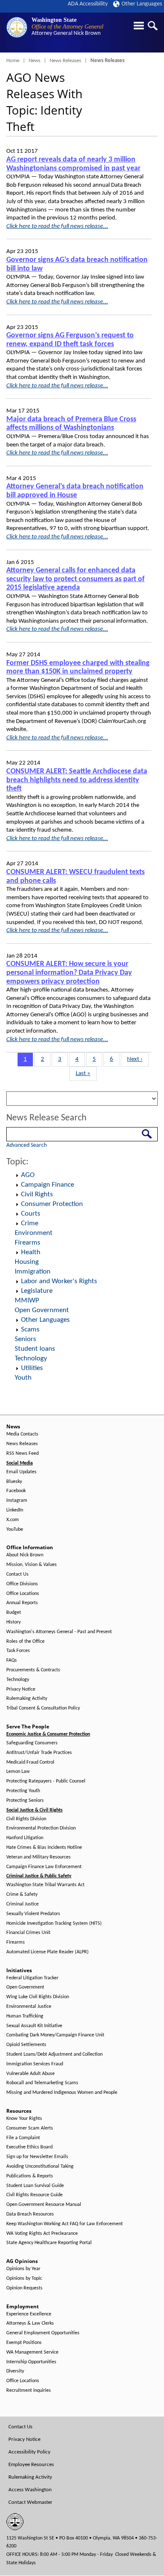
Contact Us (17, 1574)
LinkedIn (15, 1510)
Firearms (28, 1243)
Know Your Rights (24, 2119)
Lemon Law (18, 1772)
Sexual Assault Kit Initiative (34, 2026)
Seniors (25, 1339)
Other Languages (142, 4)
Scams (30, 1330)
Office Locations (23, 1594)
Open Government (42, 1310)
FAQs (12, 1660)
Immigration (33, 1272)
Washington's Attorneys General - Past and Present (59, 1632)
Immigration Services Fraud (35, 2064)
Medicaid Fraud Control (30, 1762)
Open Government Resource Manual (44, 2205)
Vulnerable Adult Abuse (30, 2074)
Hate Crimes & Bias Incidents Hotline (44, 1848)
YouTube (15, 1529)
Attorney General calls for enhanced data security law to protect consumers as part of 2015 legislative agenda (75, 579)
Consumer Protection (52, 1204)
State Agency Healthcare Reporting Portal (49, 2243)
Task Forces (18, 1651)
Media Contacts (22, 1434)
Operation (17, 1175)
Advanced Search (26, 1145)
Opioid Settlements (26, 2045)
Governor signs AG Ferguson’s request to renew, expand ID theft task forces (70, 340)
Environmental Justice (29, 2007)
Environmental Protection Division (41, 1828)
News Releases (65, 61)
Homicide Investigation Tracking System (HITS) (54, 1924)
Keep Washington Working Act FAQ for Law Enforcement (65, 2224)
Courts (31, 1214)
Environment (34, 1233)
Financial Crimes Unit (28, 1933)
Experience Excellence (29, 2314)
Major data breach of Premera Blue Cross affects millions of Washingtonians (71, 424)
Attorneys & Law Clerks (30, 2323)
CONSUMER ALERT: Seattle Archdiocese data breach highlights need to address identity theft (77, 780)
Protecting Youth (23, 1791)
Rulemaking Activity (27, 1699)
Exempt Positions (24, 2343)
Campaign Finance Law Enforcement (44, 1867)
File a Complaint (23, 2138)
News (34, 61)
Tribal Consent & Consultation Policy (43, 1708)
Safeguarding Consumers (32, 1743)
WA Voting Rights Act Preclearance (42, 2234)
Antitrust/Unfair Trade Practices (39, 1753)
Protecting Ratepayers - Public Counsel (46, 1781)
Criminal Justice (22, 1904)
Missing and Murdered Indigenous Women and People (62, 2093)
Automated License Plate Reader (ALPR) (48, 1952)
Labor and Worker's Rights (59, 1281)
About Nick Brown (25, 1555)
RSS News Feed (22, 1454)
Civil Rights (37, 1194)
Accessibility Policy (29, 2452)
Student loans (35, 1349)
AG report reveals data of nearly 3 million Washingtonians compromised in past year (73, 164)
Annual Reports (22, 1603)
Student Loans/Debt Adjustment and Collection (54, 2054)
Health (31, 1252)
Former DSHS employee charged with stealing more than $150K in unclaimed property (78, 668)
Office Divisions (22, 1584)
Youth (23, 1378)
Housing (27, 1262)
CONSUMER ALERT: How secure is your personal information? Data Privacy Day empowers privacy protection (69, 973)
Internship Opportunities (31, 2362)
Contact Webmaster (30, 2502)
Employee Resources (31, 2465)
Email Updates (21, 1472)
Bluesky (14, 1482)
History (13, 1622)
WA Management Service (32, 2352)
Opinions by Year (23, 2269)
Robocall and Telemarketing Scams (42, 2083)
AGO (28, 1175)
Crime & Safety (22, 1895)
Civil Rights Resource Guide (34, 2195)
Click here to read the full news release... (57, 226)
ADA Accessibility (88, 4)
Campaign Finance (48, 1185)
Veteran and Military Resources (38, 1857)
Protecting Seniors (25, 1801)
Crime (30, 1223)
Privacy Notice (21, 1689)
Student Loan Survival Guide (35, 2186)
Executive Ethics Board (29, 2147)
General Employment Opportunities (43, 2333)
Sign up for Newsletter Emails (37, 2157)
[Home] (17, 27)
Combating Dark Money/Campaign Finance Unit (55, 2035)
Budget (14, 1613)
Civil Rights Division (26, 1819)
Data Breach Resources (30, 2214)
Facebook (16, 1491)
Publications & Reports (30, 2176)
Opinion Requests (24, 2288)
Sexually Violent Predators (33, 1914)
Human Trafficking (25, 2016)
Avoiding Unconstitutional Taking (40, 2166)
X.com (13, 1520)
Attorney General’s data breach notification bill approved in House (75, 491)
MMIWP (27, 1301)
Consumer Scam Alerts (30, 2128)
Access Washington (30, 2490)
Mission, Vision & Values (32, 1565)
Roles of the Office (25, 1642)
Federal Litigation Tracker (32, 1978)
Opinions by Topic (24, 2278)
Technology (31, 1358)
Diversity (15, 2371)
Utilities (32, 1368)
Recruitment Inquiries (29, 2391)
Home (13, 61)
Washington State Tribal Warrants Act (45, 1885)
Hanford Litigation (25, 1838)
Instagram (17, 1501)
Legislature (37, 1291)
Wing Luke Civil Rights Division (38, 1997)
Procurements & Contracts (33, 1670)
